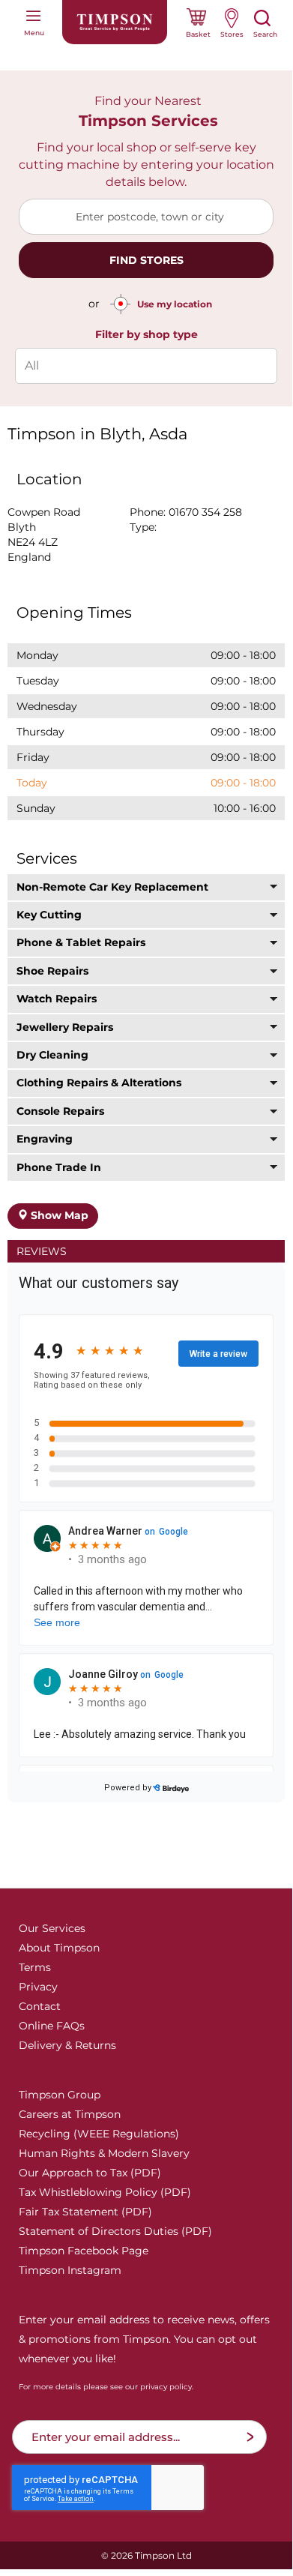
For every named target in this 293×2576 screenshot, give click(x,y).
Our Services (52, 1928)
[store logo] (115, 22)
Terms (35, 1967)
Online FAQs (52, 2026)
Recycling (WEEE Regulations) (99, 2134)
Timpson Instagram (70, 2270)
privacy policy (166, 2387)
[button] (146, 887)
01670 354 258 (205, 512)
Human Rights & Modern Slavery (104, 2153)
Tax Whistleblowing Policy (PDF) (105, 2192)
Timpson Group (60, 2095)
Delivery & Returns (67, 2045)
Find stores (146, 260)
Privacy (38, 1987)
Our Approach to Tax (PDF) (90, 2173)
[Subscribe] (250, 2437)
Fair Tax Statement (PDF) (85, 2212)
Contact (40, 2006)
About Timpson (59, 1948)
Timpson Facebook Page (84, 2251)
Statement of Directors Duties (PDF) (115, 2231)
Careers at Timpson (70, 2114)
